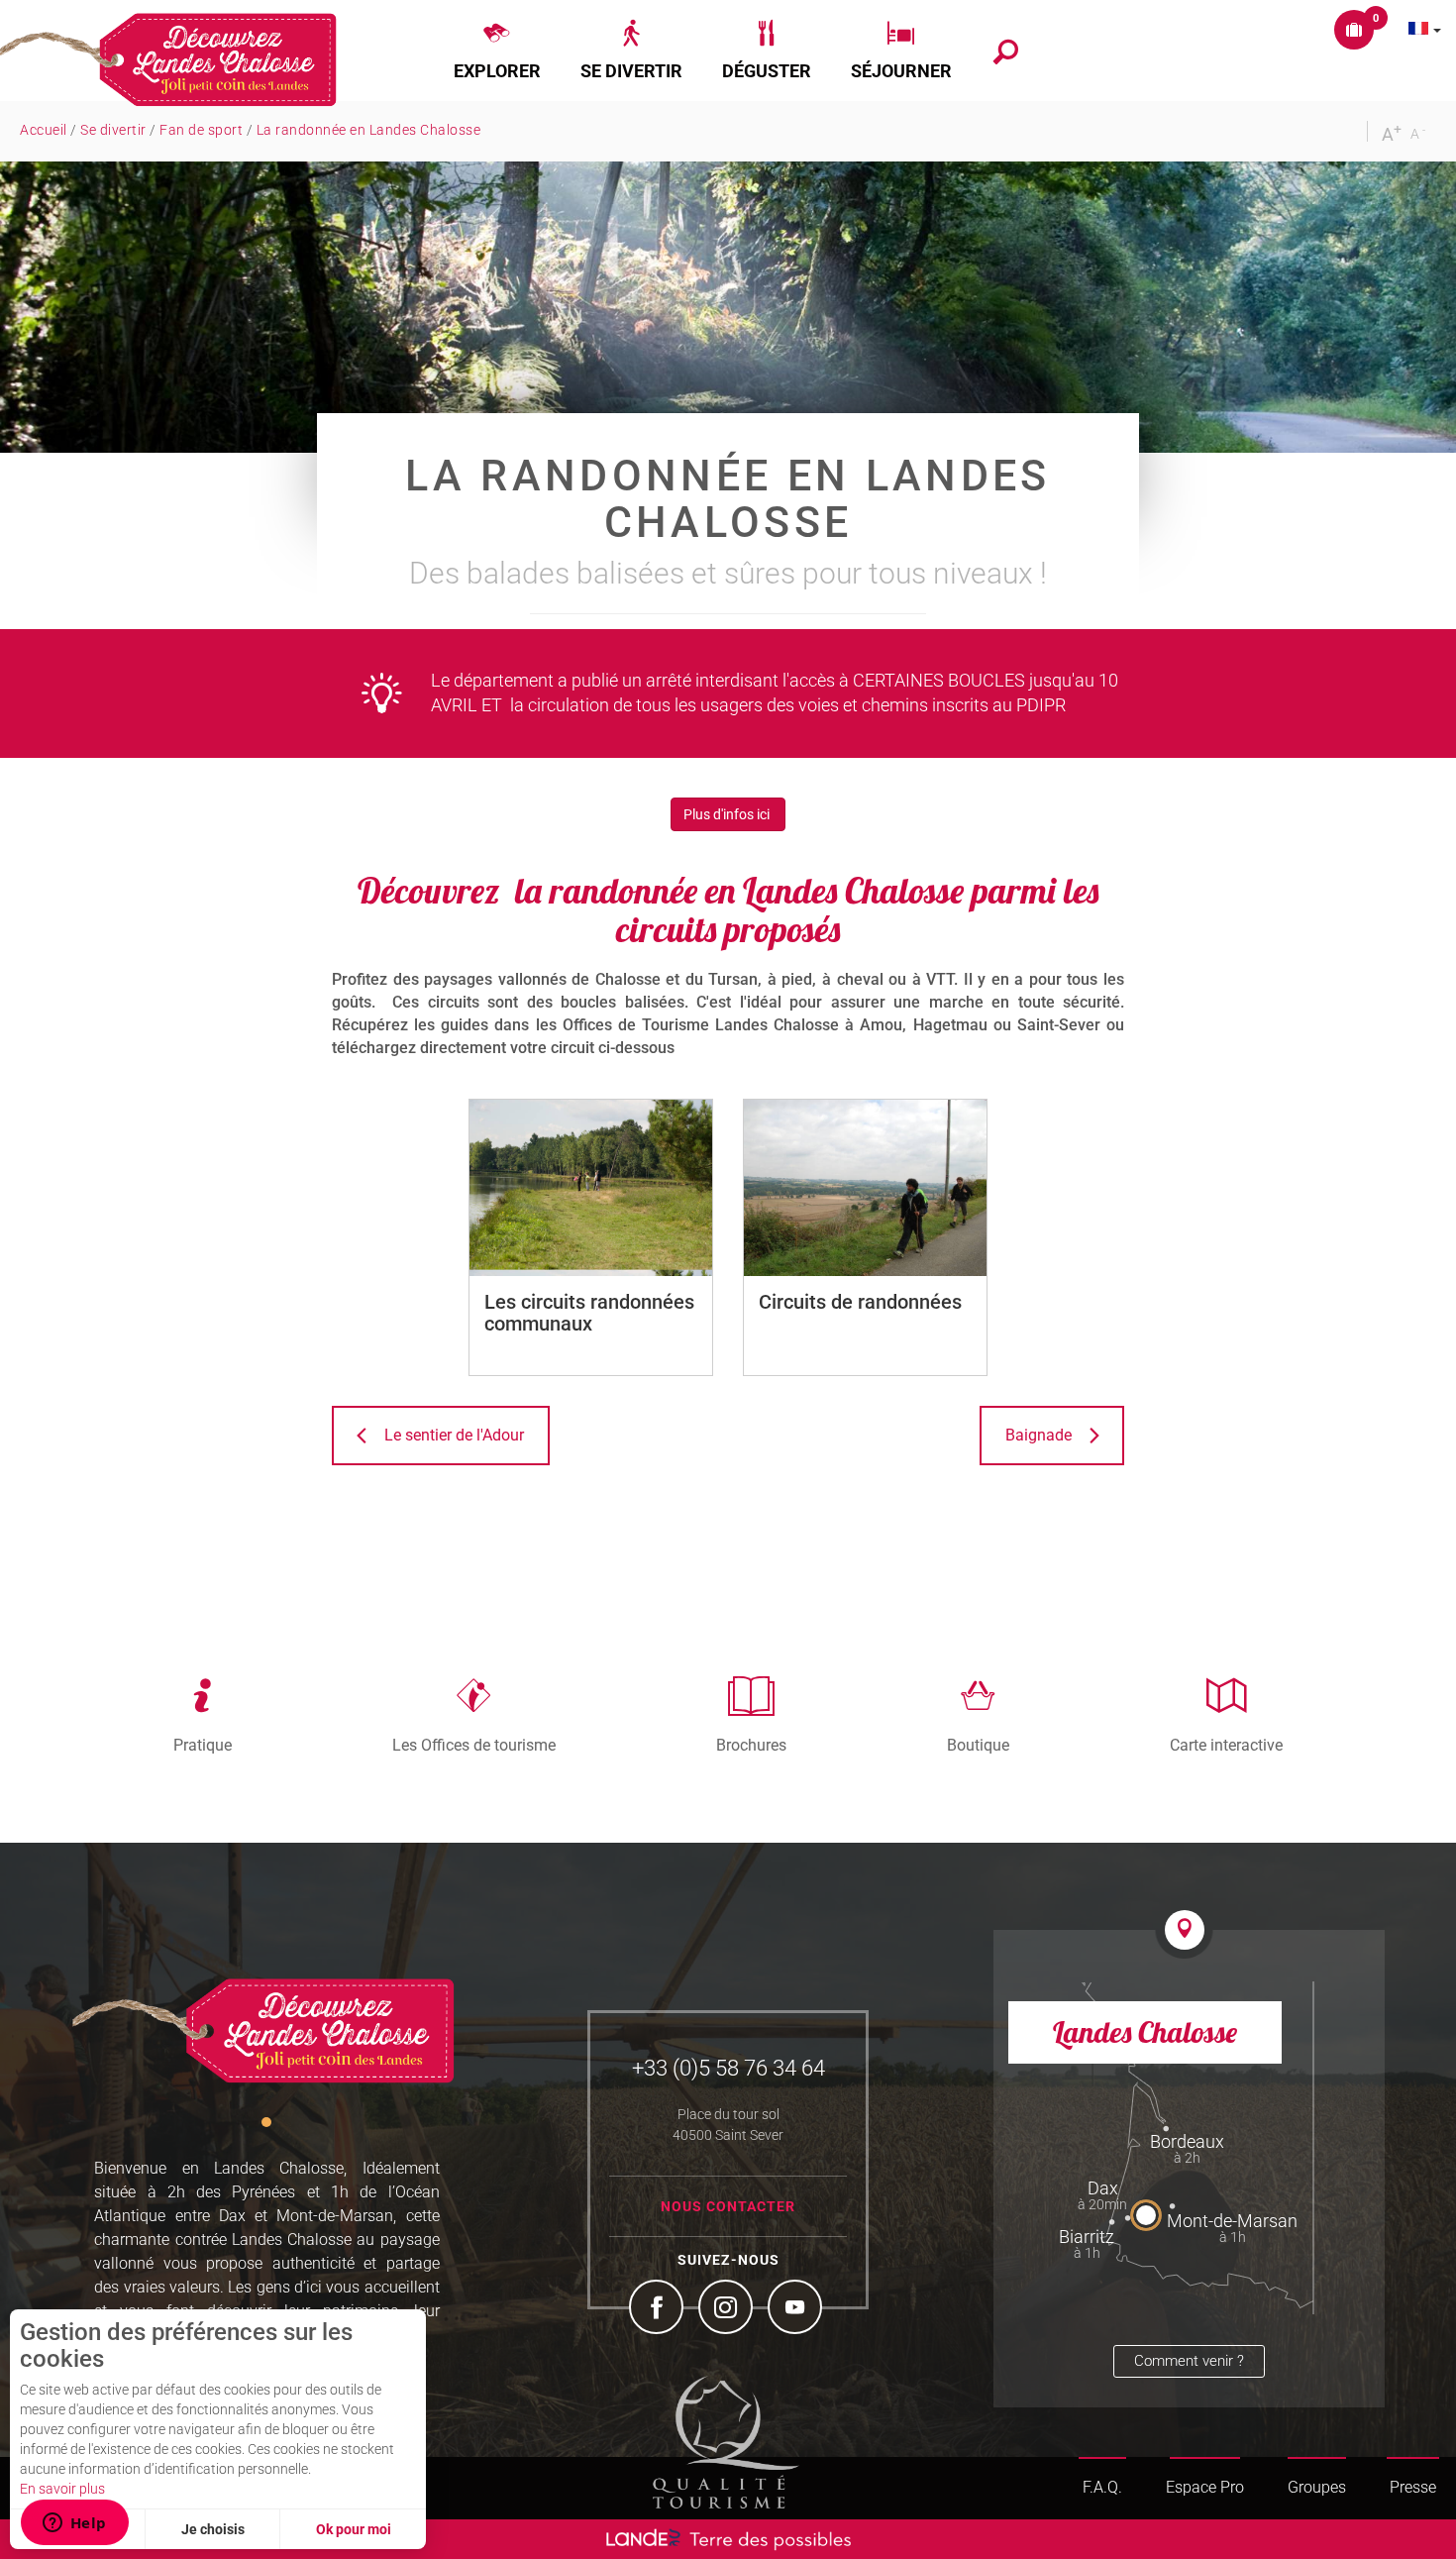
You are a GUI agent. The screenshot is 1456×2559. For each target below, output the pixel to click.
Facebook (659, 2309)
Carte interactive (1226, 1745)
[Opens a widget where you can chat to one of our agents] (74, 2524)
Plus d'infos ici (728, 814)
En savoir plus (62, 2489)
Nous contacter (728, 2206)
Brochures (751, 1745)
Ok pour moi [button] (354, 2529)
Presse (1413, 2487)
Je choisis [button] (213, 2529)
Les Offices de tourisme (474, 1745)
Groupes (1317, 2487)
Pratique (203, 1745)
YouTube (797, 2309)
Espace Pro (1205, 2487)
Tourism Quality (726, 2442)
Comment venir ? (1189, 2361)
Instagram (728, 2309)
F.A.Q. (1102, 2487)
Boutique (978, 1745)
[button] (497, 51)
